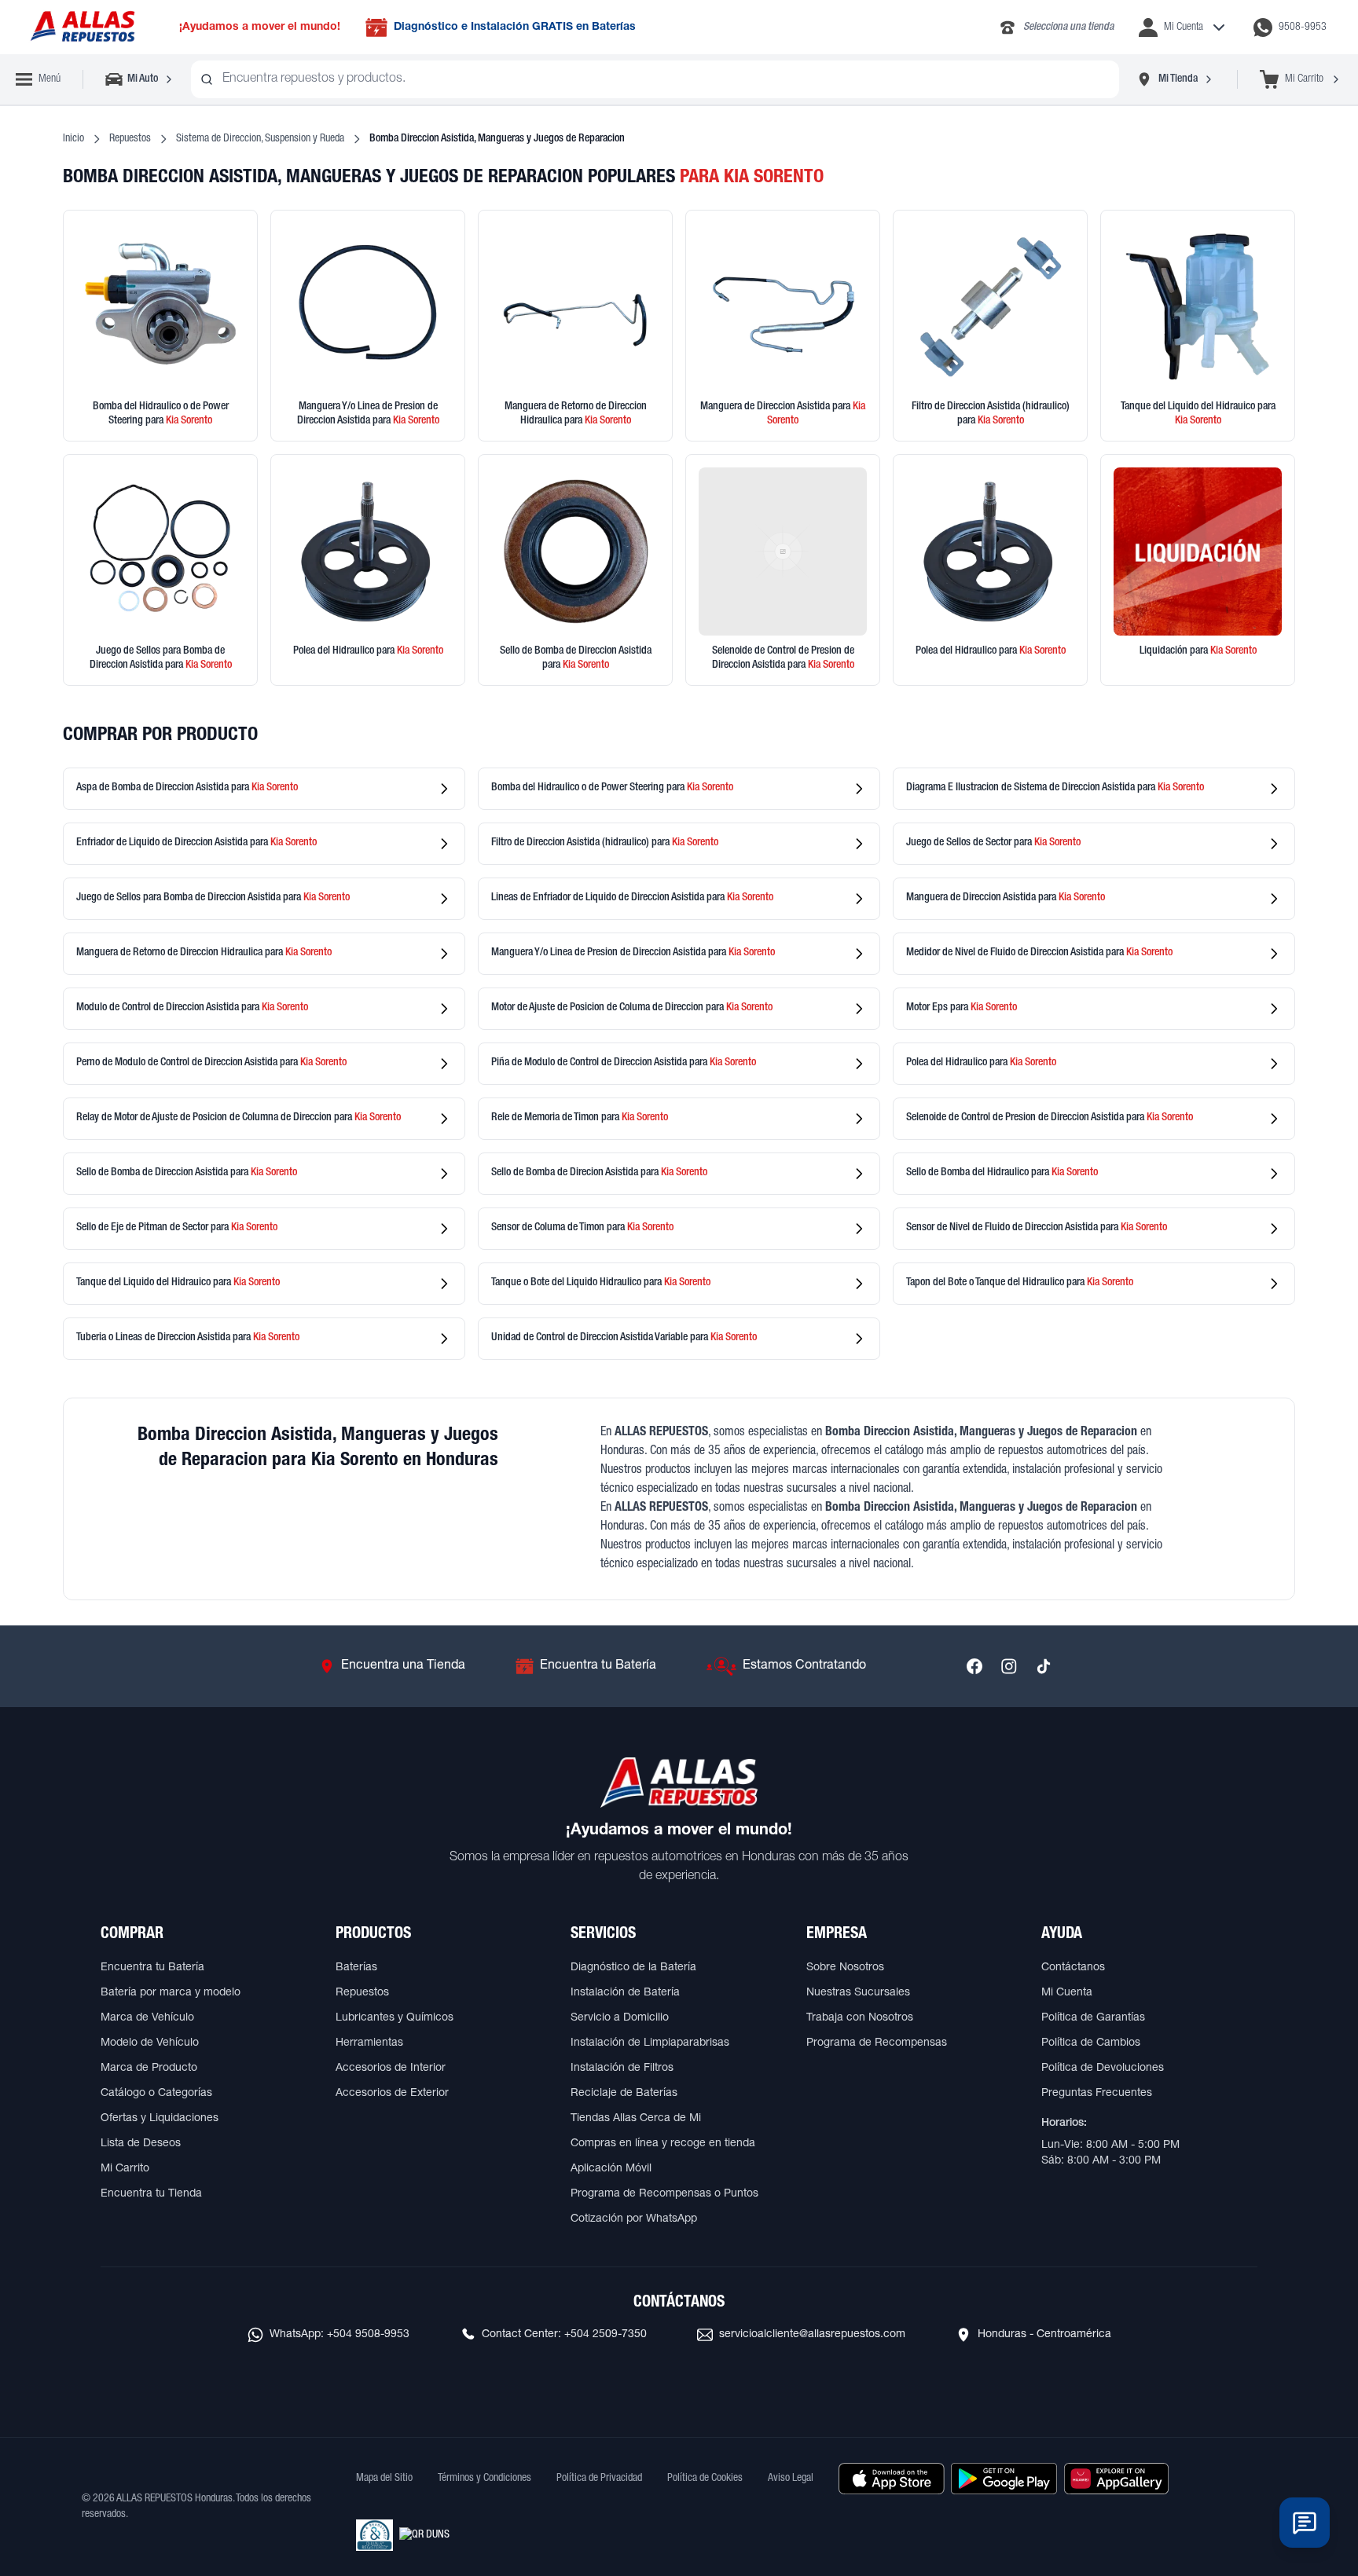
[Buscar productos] (207, 79)
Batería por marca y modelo (171, 1993)
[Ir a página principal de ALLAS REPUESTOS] (82, 27)
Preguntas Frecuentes (1097, 2094)
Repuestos (130, 139)
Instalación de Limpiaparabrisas (650, 2043)
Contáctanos (1073, 1968)
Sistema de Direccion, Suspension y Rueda (260, 139)
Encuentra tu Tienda (151, 2194)
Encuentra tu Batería (152, 1968)
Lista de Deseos (141, 2144)
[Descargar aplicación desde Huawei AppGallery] (1116, 2479)
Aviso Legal (791, 2479)
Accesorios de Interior (391, 2068)
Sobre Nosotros (845, 1968)
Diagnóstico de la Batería (633, 1968)
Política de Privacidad (599, 2479)
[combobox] (655, 79)
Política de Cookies (705, 2479)
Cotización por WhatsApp (634, 2219)
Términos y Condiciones (484, 2479)
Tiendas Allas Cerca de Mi (636, 2119)
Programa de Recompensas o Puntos (664, 2194)
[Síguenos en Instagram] (1009, 1666)
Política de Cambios (1091, 2043)
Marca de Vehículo (147, 2018)
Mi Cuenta (1067, 1993)
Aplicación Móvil (611, 2169)
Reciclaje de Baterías (624, 2094)
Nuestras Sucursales (858, 1993)
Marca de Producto (149, 2068)
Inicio (73, 139)
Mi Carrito (125, 2169)
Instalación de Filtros (622, 2068)
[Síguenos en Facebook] (974, 1666)
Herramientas (369, 2043)
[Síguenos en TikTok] (1044, 1666)
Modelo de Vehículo (150, 2043)
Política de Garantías (1093, 2018)
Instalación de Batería (625, 1993)
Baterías (356, 1968)
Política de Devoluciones (1103, 2068)
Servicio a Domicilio (620, 2018)
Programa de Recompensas (877, 2043)
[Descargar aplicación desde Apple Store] (892, 2479)
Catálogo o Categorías (156, 2094)
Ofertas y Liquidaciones (160, 2119)
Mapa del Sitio (384, 2479)
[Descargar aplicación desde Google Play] (1004, 2479)
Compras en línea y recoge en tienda (663, 2144)
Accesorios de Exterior (392, 2094)
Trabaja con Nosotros (860, 2018)
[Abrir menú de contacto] (1305, 2523)
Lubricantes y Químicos (395, 2018)
